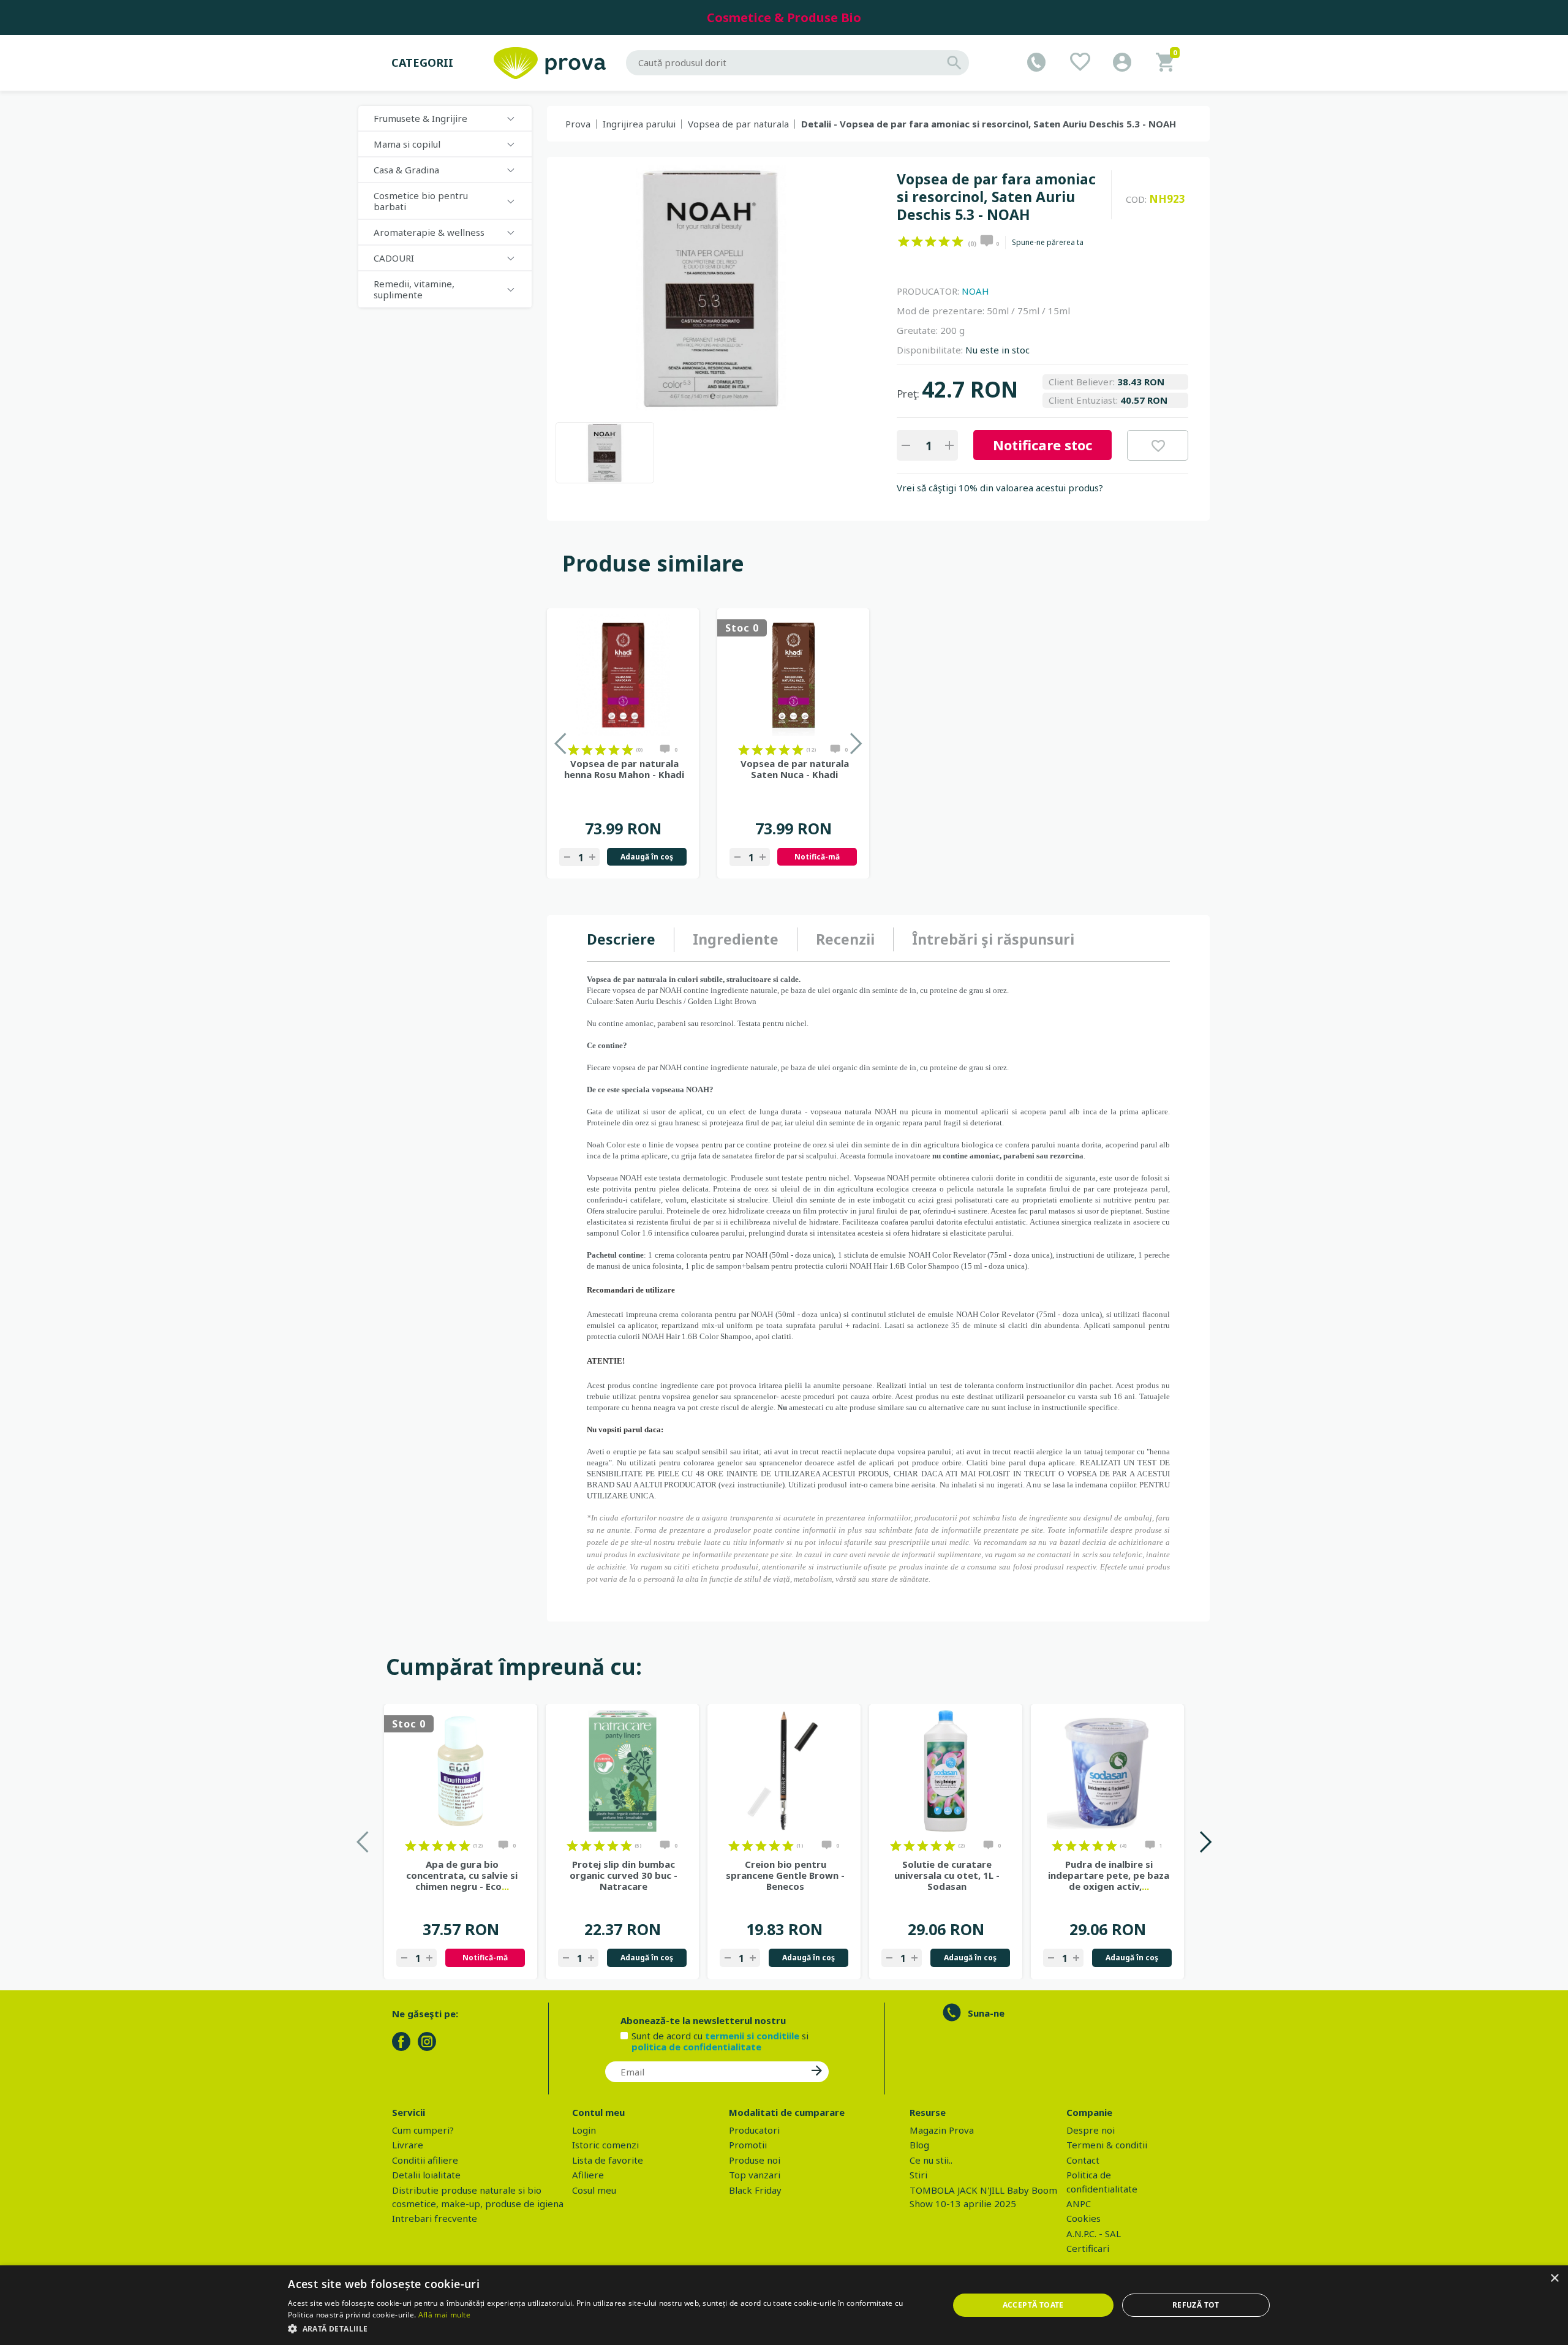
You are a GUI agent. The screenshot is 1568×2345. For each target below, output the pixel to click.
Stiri (918, 2175)
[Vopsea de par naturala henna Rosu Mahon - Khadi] (623, 675)
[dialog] (784, 2305)
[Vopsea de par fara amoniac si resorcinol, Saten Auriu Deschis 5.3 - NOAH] (605, 453)
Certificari (1088, 2248)
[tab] (631, 940)
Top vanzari (755, 2175)
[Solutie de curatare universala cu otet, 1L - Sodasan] (946, 1771)
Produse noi (755, 2160)
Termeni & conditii (1107, 2145)
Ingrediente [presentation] (736, 939)
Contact (1083, 2160)
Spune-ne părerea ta (1048, 243)
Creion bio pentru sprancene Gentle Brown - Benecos (785, 1875)
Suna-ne (986, 2013)
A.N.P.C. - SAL (1094, 2234)
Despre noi (1091, 2130)
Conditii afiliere (425, 2160)
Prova (578, 124)
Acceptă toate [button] (1033, 2305)
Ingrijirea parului (639, 124)
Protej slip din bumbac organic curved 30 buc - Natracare (624, 1875)
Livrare (408, 2145)
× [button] (1554, 2279)
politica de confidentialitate (696, 2047)
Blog (919, 2145)
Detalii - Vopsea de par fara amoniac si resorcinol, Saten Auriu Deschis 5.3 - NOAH (989, 124)
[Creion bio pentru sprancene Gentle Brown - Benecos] (784, 1771)
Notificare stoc (1042, 445)
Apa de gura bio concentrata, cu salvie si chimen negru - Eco (462, 1875)
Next (1205, 1842)
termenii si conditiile (752, 2036)
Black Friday (755, 2190)
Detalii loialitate (426, 2175)
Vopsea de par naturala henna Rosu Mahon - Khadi (624, 769)
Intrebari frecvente (435, 2218)
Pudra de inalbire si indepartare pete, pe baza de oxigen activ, (1109, 1875)
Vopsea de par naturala (738, 124)
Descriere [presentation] (621, 939)
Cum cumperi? (423, 2130)
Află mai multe (444, 2315)
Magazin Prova (942, 2130)
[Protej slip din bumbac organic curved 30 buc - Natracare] (622, 1771)
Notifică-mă (817, 857)
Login (584, 2130)
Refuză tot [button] (1196, 2305)
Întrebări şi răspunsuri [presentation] (993, 939)
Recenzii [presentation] (845, 939)
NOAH (975, 291)
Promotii (748, 2145)
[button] (608, 2328)
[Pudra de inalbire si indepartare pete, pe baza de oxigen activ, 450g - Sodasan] (1107, 1771)
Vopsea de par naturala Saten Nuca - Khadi (795, 769)
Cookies (1084, 2218)
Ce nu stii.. (931, 2160)
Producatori (754, 2130)
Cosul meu (594, 2190)
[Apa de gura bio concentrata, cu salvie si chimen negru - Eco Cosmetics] (461, 1771)
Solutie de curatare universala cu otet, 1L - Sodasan (947, 1875)
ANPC (1079, 2203)
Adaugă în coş (647, 857)
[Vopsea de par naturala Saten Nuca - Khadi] (793, 675)
